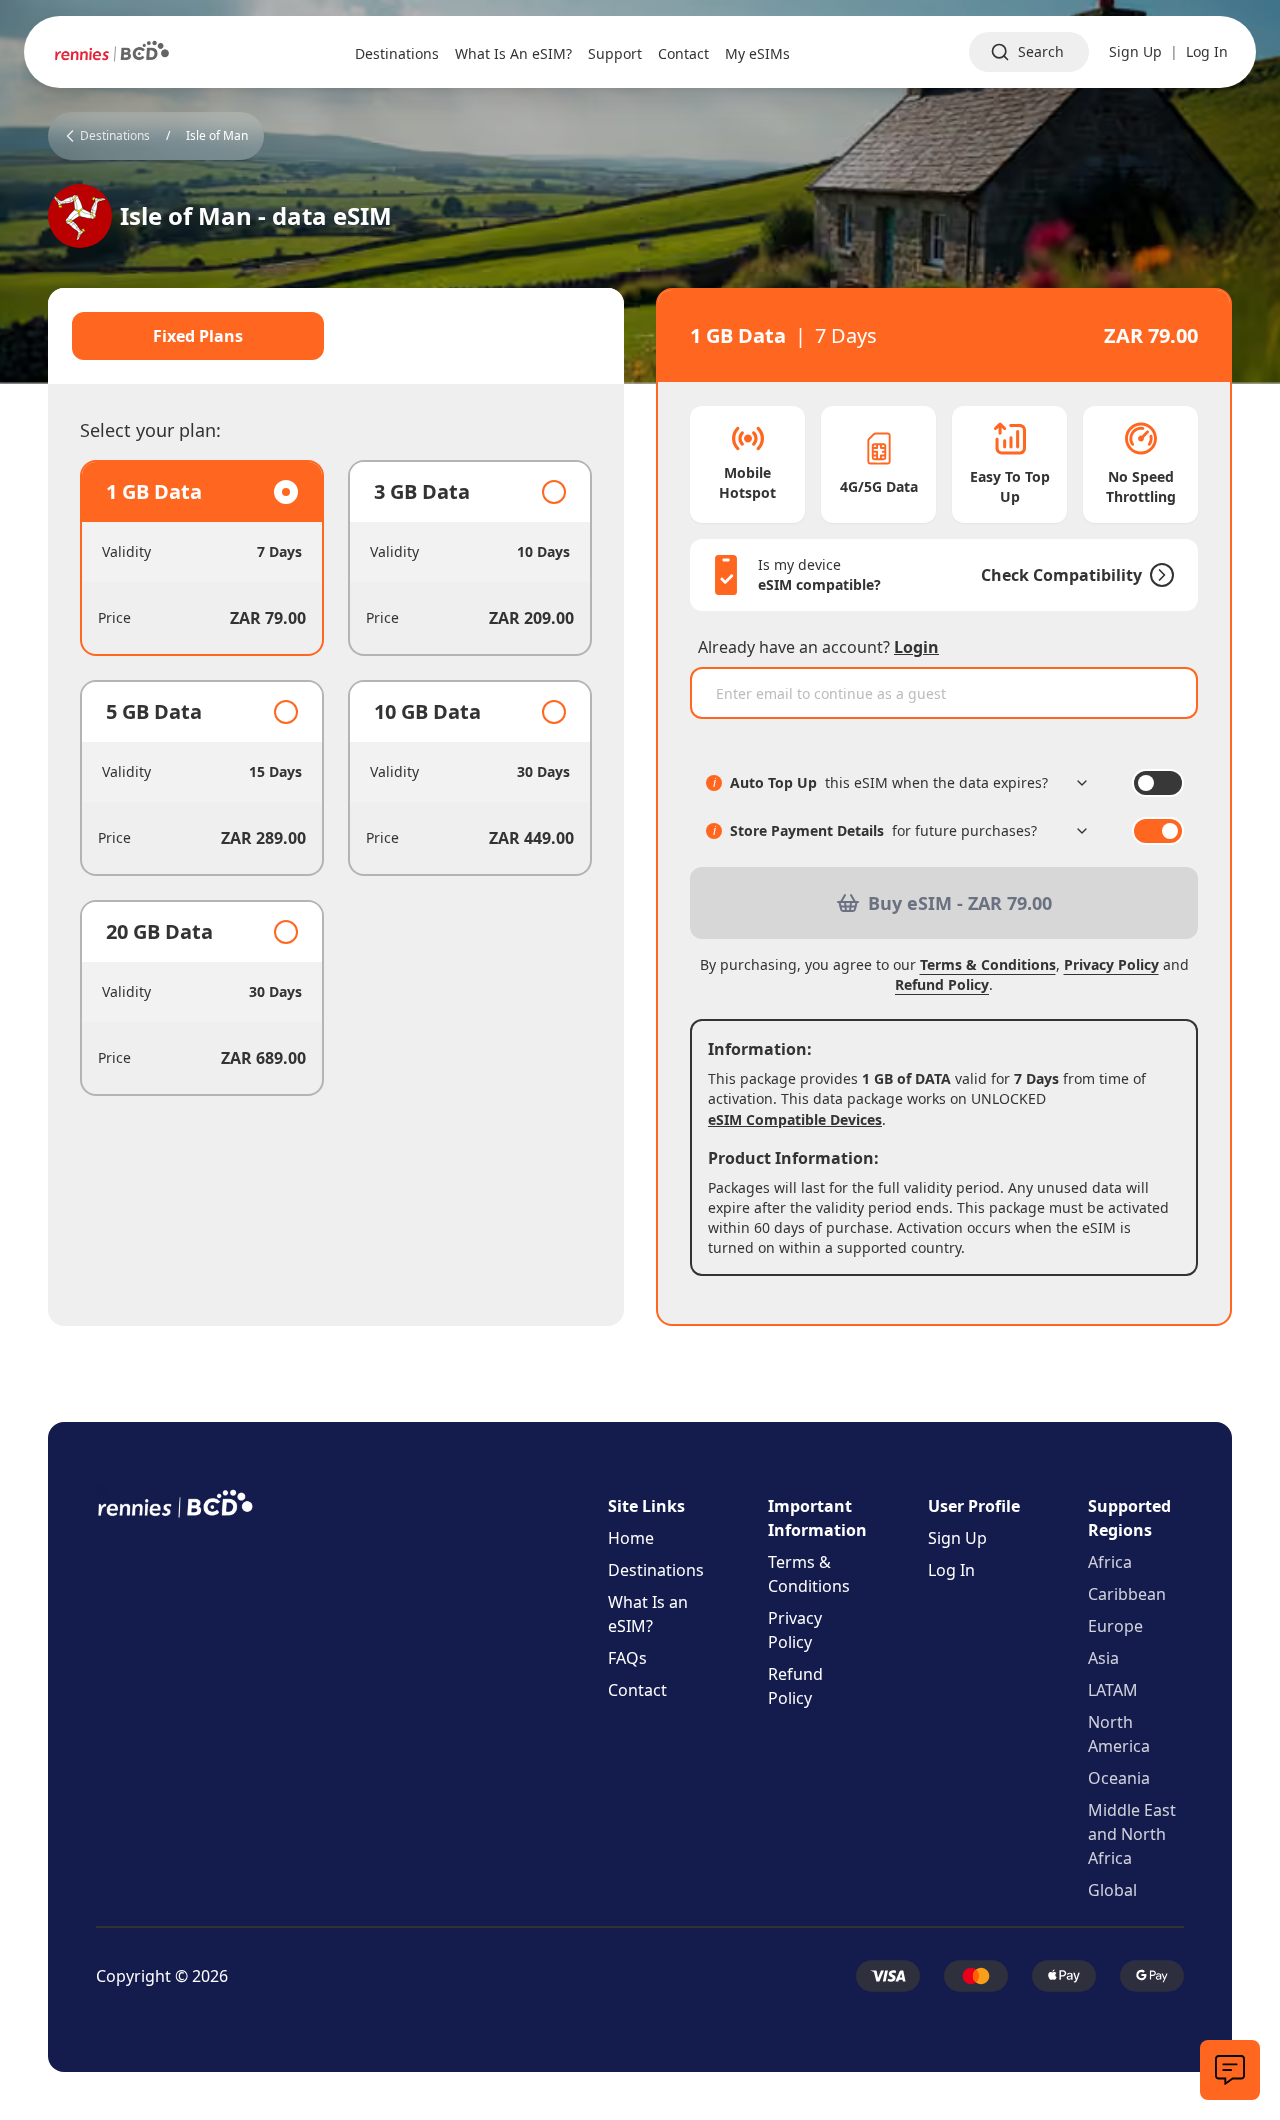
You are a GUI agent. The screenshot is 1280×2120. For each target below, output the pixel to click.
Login (916, 647)
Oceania (1119, 1778)
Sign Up (1135, 51)
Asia (1103, 1658)
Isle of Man (217, 136)
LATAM (1113, 1690)
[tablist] (336, 336)
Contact (637, 1690)
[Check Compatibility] (1158, 575)
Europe (1115, 1626)
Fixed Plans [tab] (198, 336)
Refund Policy (942, 984)
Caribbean (1127, 1594)
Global (1112, 1890)
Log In (1207, 51)
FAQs (627, 1658)
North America (1119, 1734)
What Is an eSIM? (648, 1614)
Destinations (656, 1570)
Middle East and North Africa (1132, 1834)
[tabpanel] (336, 778)
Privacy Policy (1111, 964)
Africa (1110, 1562)
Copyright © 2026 (162, 1976)
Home (631, 1538)
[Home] (112, 52)
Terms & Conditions (988, 964)
